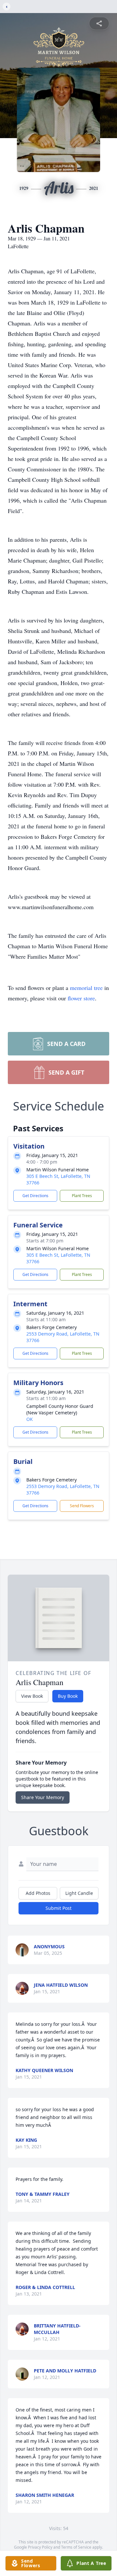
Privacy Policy (40, 2547)
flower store (81, 998)
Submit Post (58, 1908)
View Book (32, 1696)
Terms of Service (76, 2547)
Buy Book (68, 1696)
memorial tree (86, 988)
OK (30, 1419)
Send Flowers (82, 1506)
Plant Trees (82, 1196)
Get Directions (35, 1196)
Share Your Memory (43, 1797)
